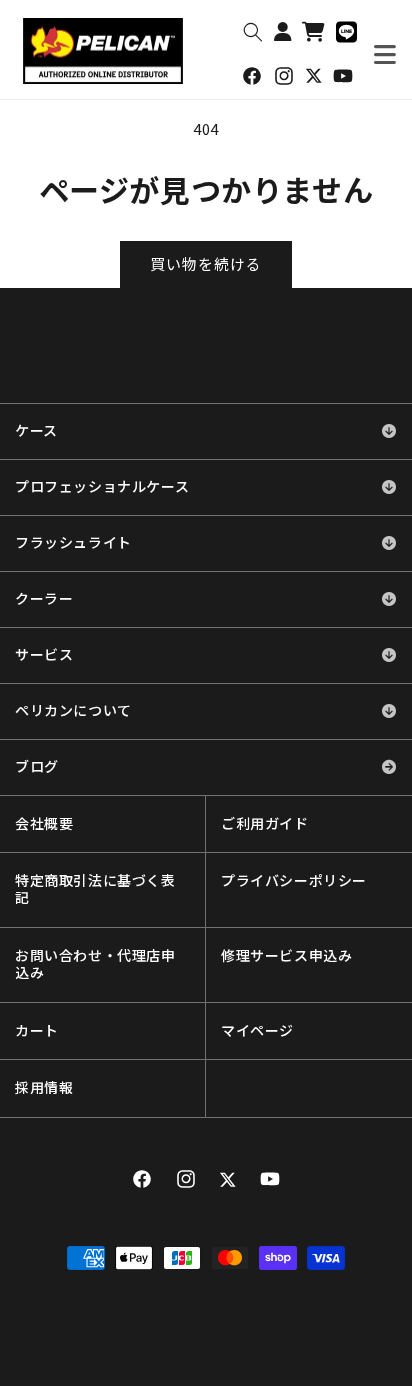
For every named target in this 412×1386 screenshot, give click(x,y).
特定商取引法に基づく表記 (95, 889)
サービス (44, 655)
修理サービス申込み (286, 956)
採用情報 (44, 1088)
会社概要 (44, 824)
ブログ (37, 767)
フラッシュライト (73, 543)
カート (37, 1031)
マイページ (257, 1031)
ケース (36, 431)
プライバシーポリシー (294, 881)
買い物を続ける (206, 263)
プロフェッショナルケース (102, 487)
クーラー (44, 599)
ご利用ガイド (265, 824)
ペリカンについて (73, 711)
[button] (253, 32)
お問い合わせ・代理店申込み (95, 964)
